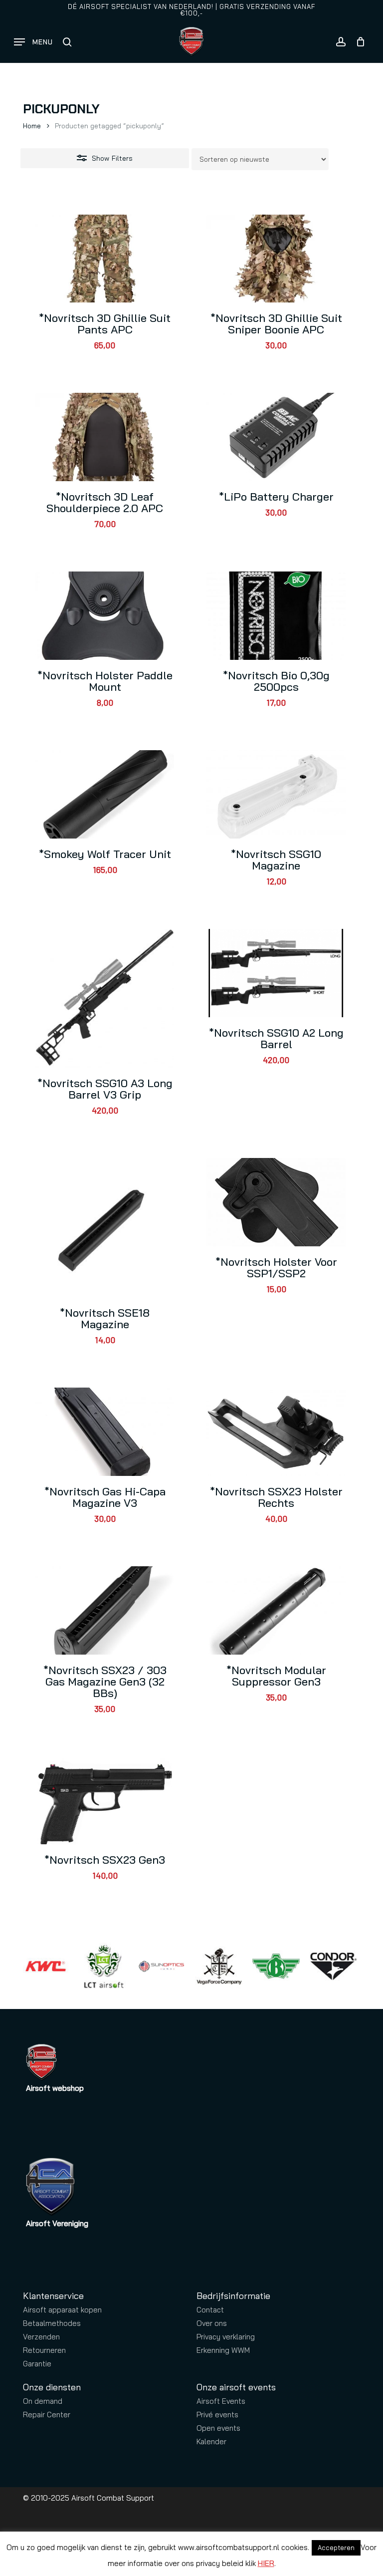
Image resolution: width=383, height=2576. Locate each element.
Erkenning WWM (223, 2350)
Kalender (211, 2441)
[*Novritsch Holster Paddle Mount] (105, 616)
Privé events (217, 2415)
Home (32, 126)
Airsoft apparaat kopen (62, 2310)
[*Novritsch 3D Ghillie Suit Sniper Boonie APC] (276, 259)
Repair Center (47, 2415)
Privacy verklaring (226, 2337)
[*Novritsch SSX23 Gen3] (105, 1801)
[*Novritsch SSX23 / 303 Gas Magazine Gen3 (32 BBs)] (105, 1610)
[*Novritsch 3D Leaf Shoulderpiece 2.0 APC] (105, 437)
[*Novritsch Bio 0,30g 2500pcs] (276, 616)
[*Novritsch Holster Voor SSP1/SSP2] (276, 1202)
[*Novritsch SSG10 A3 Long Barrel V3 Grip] (105, 998)
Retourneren (44, 2350)
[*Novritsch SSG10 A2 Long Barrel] (276, 973)
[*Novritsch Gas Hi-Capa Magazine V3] (105, 1432)
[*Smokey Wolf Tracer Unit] (105, 794)
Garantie (37, 2364)
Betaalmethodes (52, 2323)
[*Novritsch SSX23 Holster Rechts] (276, 1432)
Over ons (212, 2323)
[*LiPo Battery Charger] (276, 437)
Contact (210, 2310)
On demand (43, 2401)
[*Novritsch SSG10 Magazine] (276, 794)
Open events (218, 2428)
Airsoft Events (221, 2401)
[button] (33, 42)
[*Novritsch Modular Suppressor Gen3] (276, 1610)
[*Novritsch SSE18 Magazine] (105, 1227)
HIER (266, 2563)
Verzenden (41, 2337)
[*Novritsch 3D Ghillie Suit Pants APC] (105, 259)
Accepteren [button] (336, 2548)
